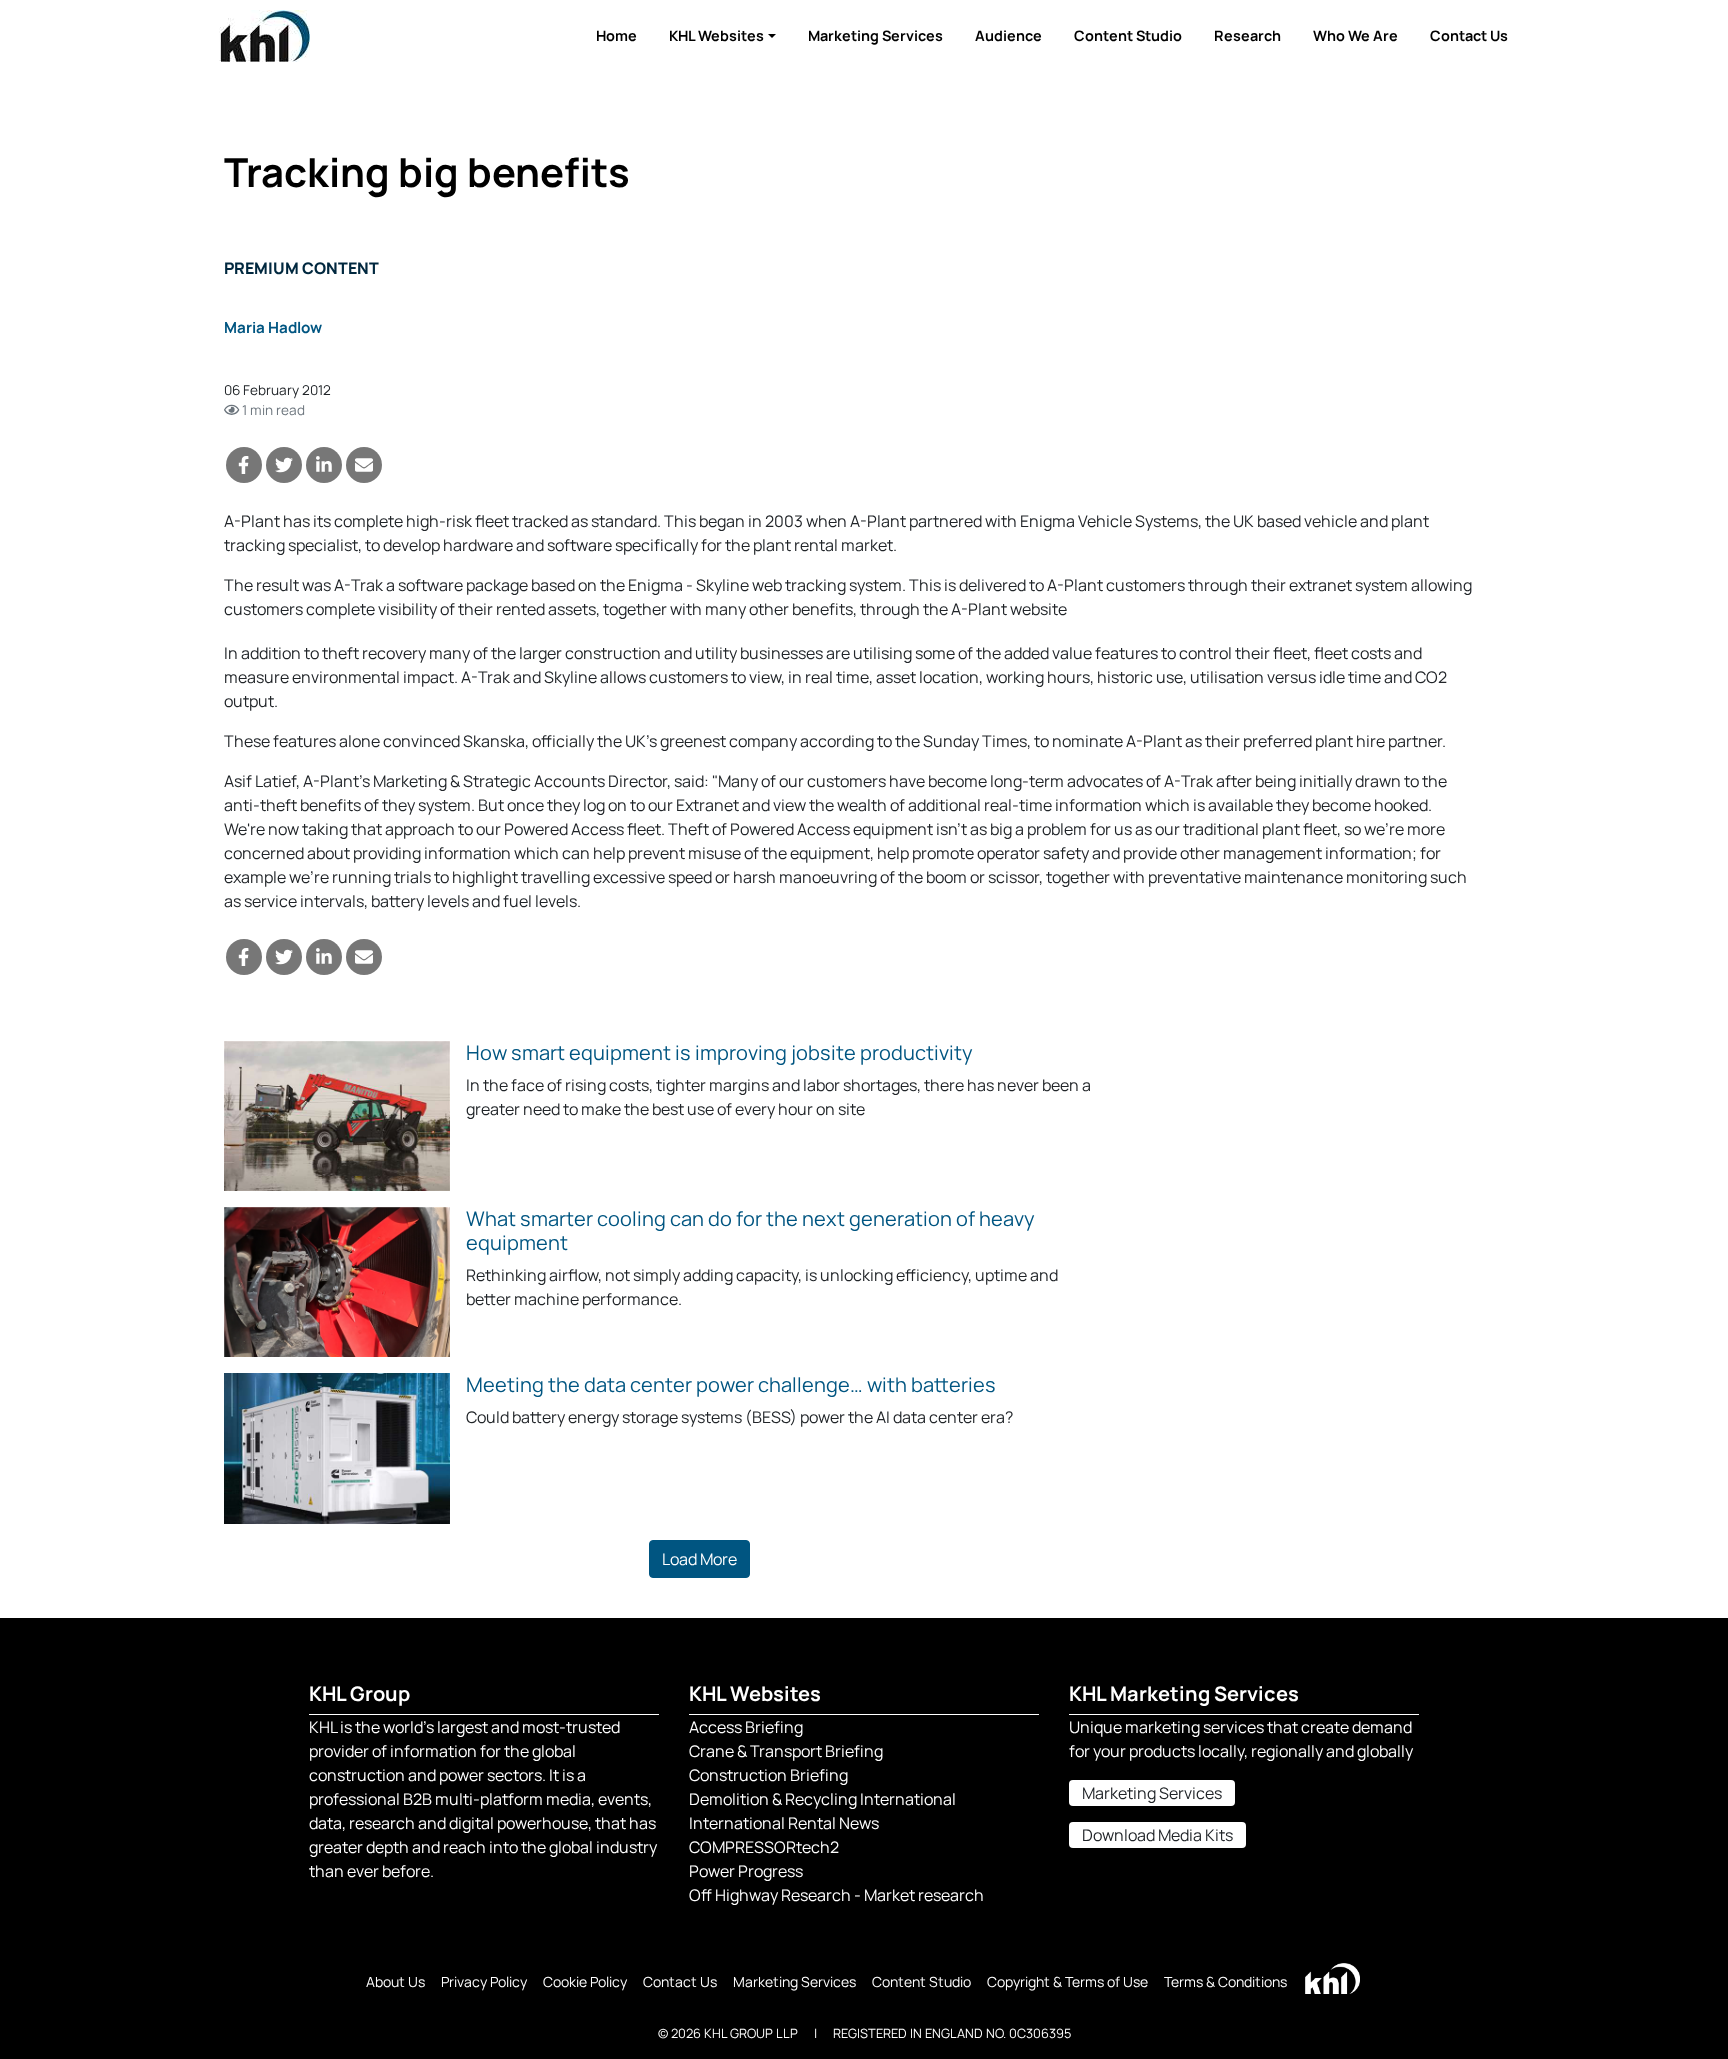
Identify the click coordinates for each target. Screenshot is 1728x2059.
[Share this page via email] (364, 465)
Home (616, 35)
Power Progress (746, 1871)
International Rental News (784, 1823)
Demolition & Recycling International (822, 1799)
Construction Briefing (768, 1775)
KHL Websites (716, 35)
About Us (395, 1981)
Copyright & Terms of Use (1067, 1981)
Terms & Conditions (1225, 1981)
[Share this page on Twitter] (284, 465)
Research (1247, 35)
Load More (699, 1559)
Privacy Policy (484, 1981)
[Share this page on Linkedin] (324, 465)
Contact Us (1469, 35)
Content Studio (1128, 35)
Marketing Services (875, 35)
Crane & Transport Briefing (786, 1751)
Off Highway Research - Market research (836, 1895)
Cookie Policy (585, 1981)
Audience (1008, 35)
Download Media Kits (1157, 1835)
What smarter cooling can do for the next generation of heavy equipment (750, 1230)
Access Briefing (746, 1727)
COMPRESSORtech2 (764, 1847)
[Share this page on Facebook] (244, 465)
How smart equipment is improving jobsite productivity (719, 1052)
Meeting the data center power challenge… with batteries (731, 1384)
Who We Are (1355, 35)
